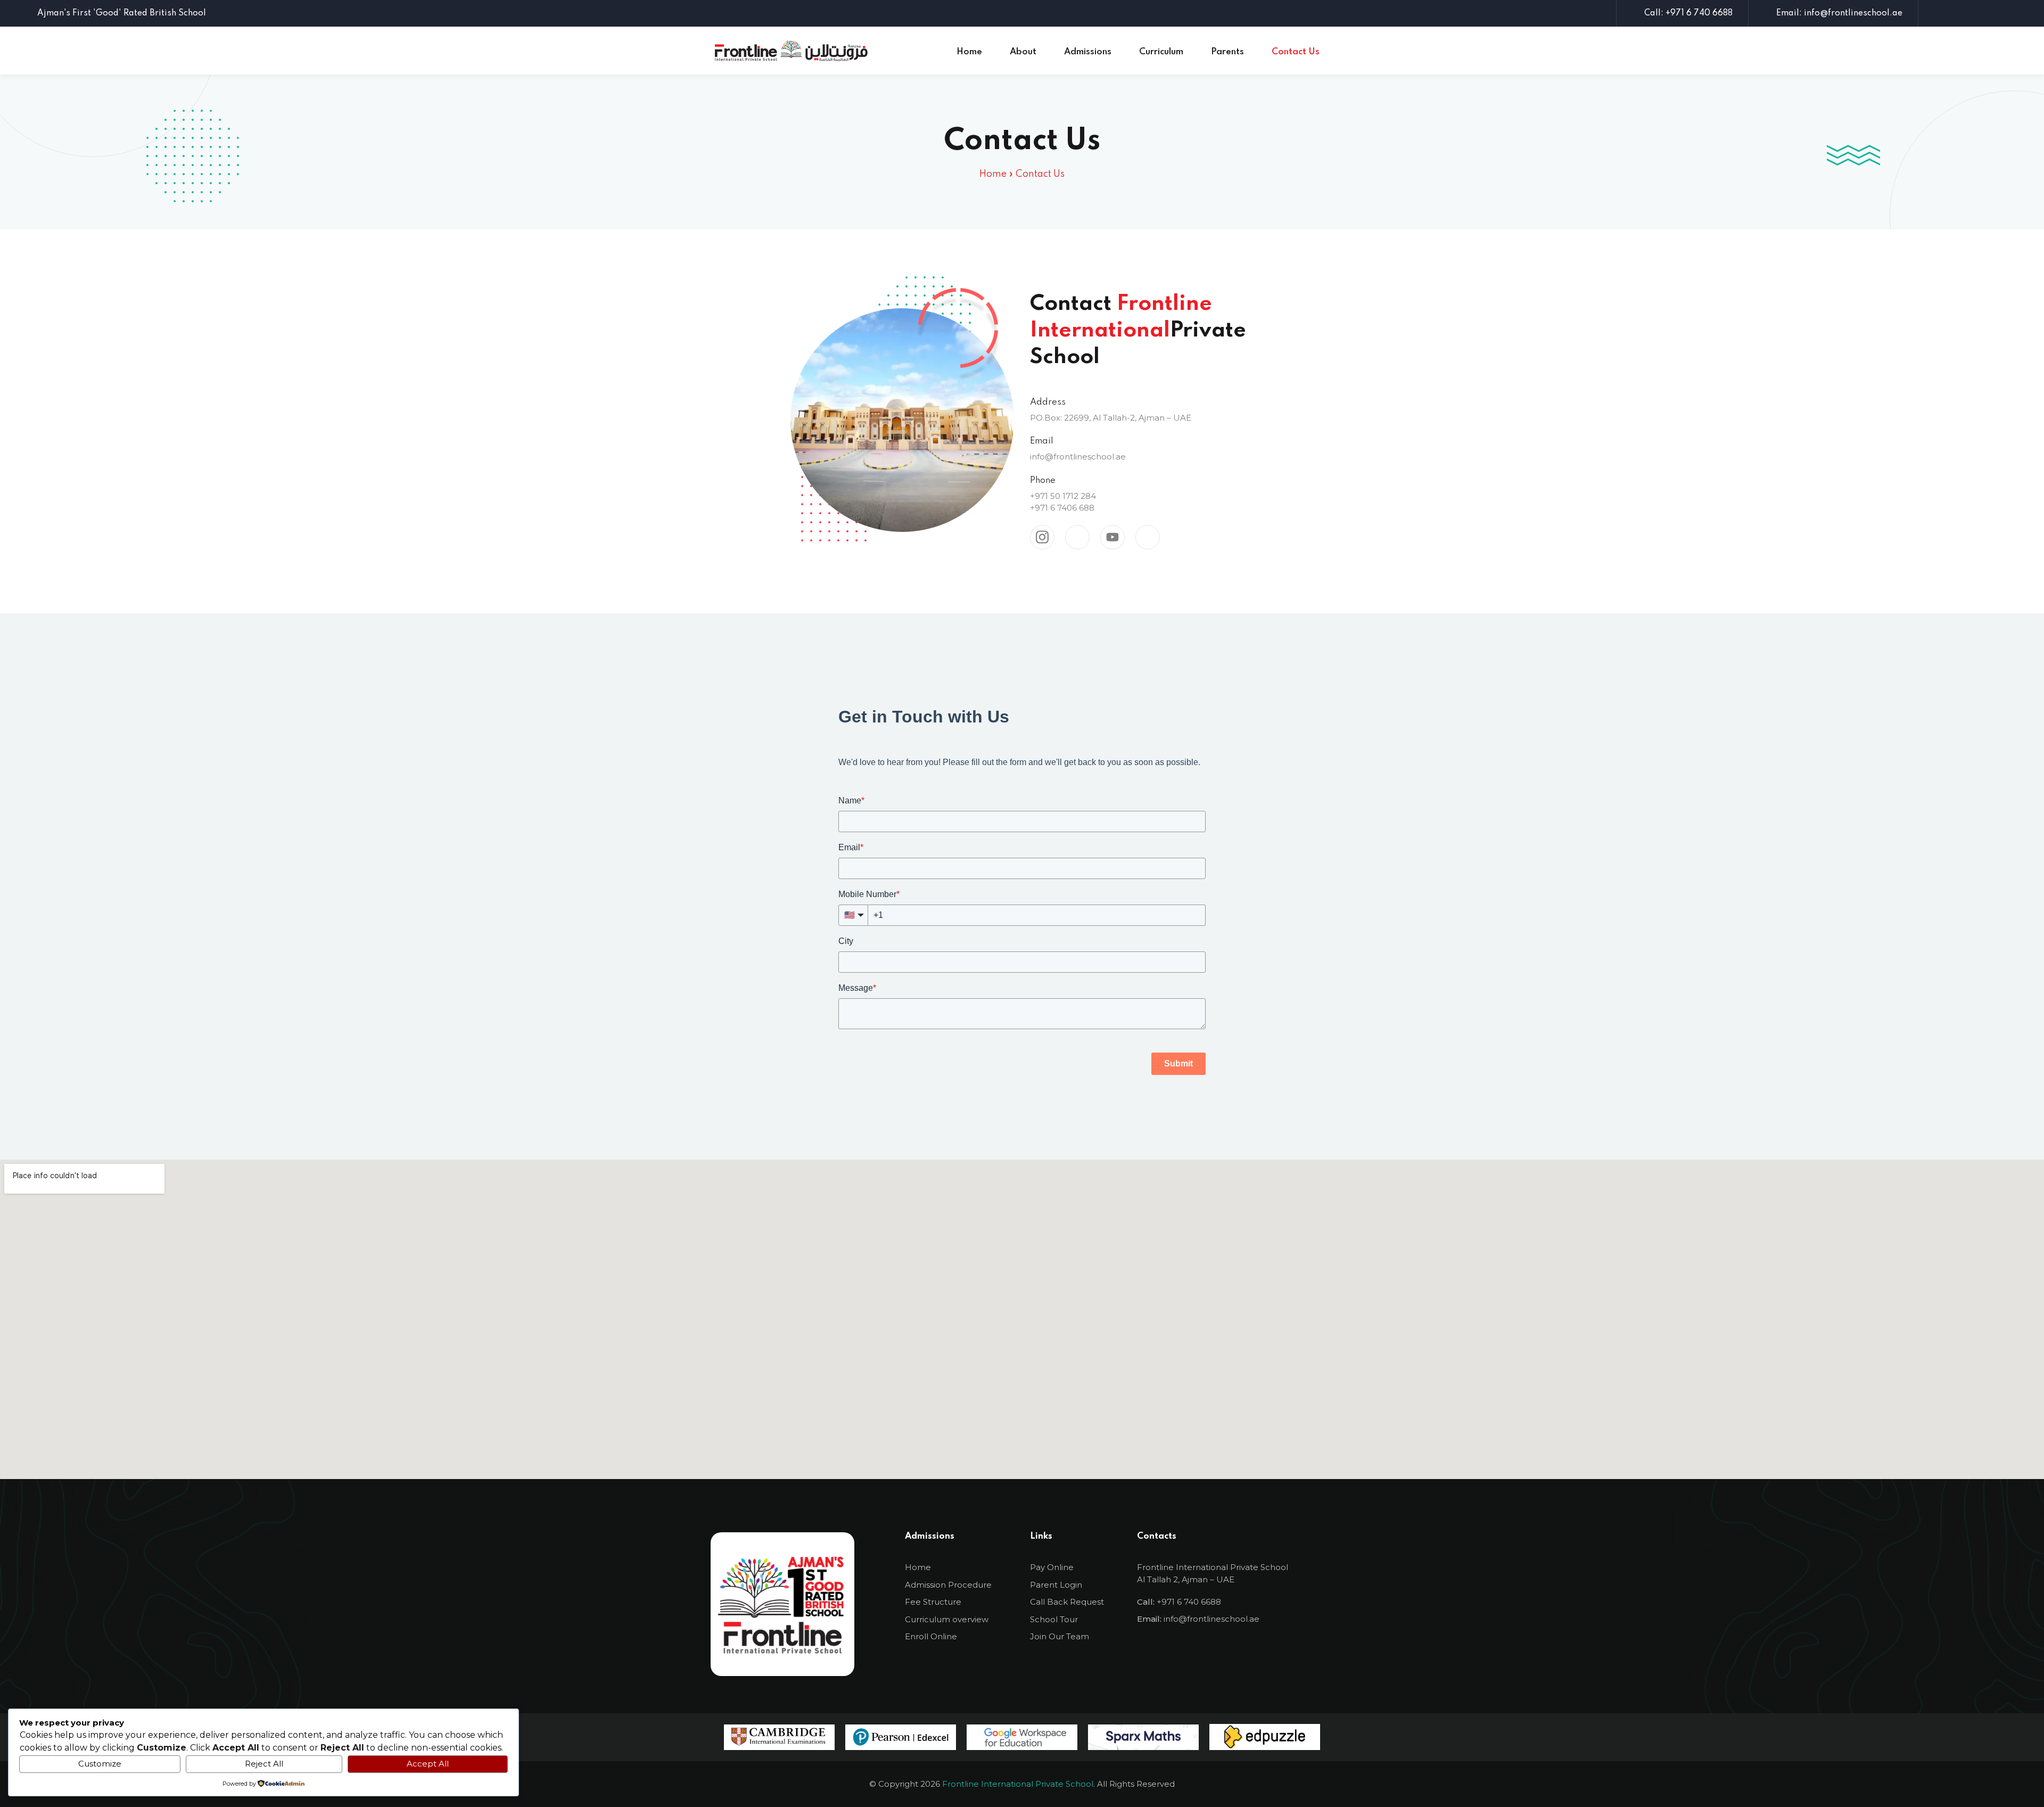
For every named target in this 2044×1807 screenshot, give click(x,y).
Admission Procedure (948, 1585)
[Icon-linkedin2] (1257, 1654)
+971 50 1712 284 (1063, 496)
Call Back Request (1067, 1602)
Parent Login (1056, 1585)
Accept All (428, 1764)
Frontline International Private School (1018, 1784)
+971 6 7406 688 (1062, 508)
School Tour (1054, 1619)
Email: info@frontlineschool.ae (1839, 13)
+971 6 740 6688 (1189, 1602)
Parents (1227, 52)
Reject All (264, 1764)
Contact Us (1296, 52)
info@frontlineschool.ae (1078, 457)
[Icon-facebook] (1188, 1654)
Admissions (1088, 52)
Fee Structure (933, 1602)
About (1023, 52)
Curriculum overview (947, 1619)
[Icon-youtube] (1222, 1654)
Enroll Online (931, 1636)
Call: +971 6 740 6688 (1688, 13)
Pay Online (1052, 1567)
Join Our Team (1060, 1636)
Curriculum (1161, 52)
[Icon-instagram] (1153, 1654)
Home (969, 52)
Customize (100, 1764)
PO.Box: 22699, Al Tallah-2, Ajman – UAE (1111, 418)
